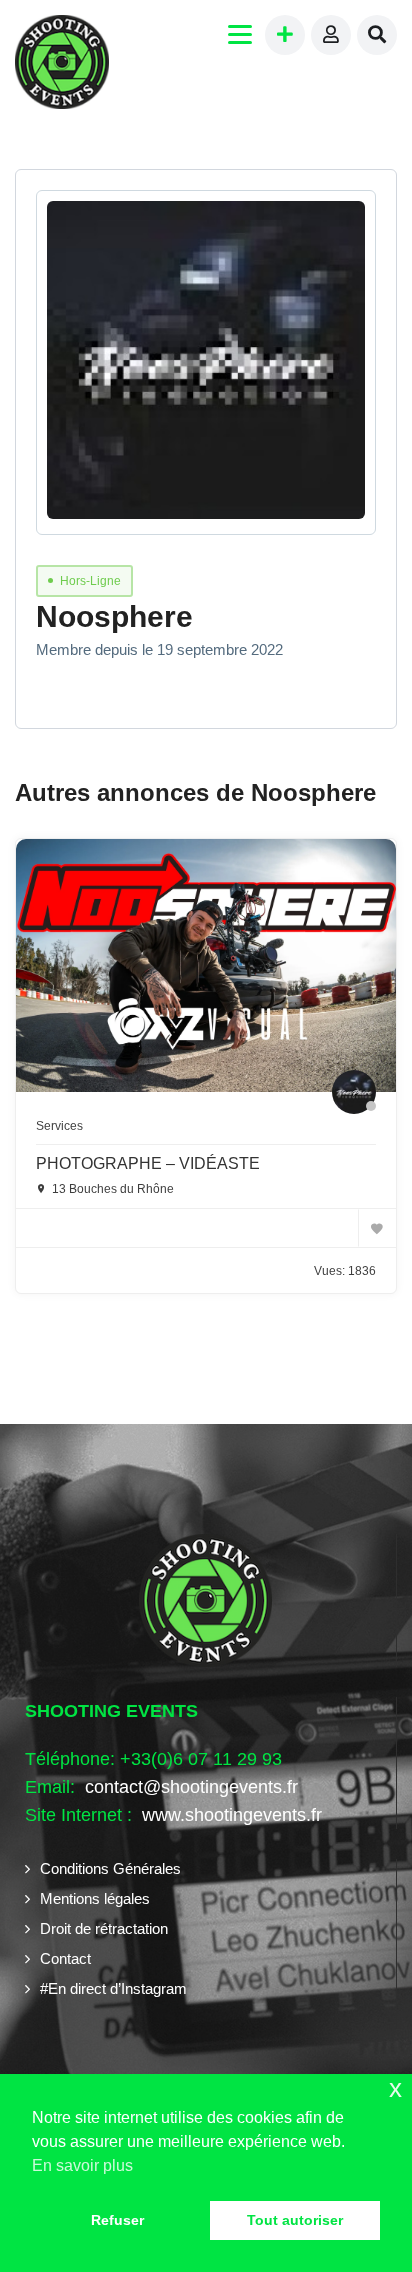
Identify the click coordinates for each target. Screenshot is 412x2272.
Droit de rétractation (104, 1928)
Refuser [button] (117, 2220)
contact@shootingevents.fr (191, 1787)
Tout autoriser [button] (295, 2220)
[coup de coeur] (377, 1228)
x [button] (395, 2088)
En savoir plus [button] (82, 2165)
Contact (65, 1958)
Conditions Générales (110, 1868)
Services (59, 1126)
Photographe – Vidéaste (148, 1163)
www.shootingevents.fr (229, 1815)
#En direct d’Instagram (113, 1988)
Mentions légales (95, 1898)
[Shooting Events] (62, 64)
